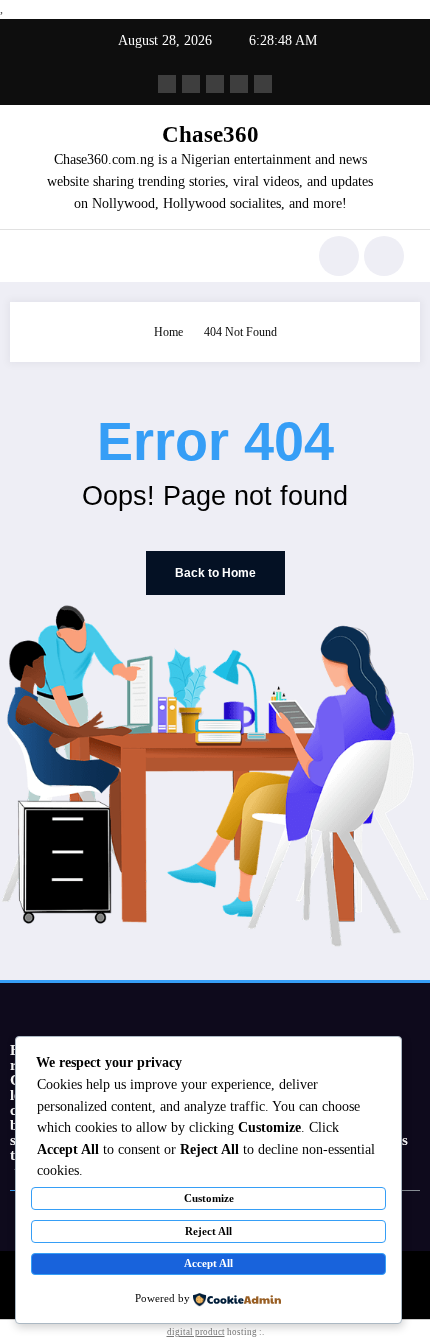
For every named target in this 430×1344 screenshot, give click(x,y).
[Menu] (35, 256)
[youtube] (263, 84)
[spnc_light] (384, 256)
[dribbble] (215, 84)
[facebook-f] (167, 84)
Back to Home (215, 573)
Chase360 (210, 134)
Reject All (208, 1231)
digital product (196, 1332)
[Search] (339, 256)
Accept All (208, 1263)
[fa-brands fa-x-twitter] (191, 84)
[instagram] (239, 84)
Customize (209, 1198)
